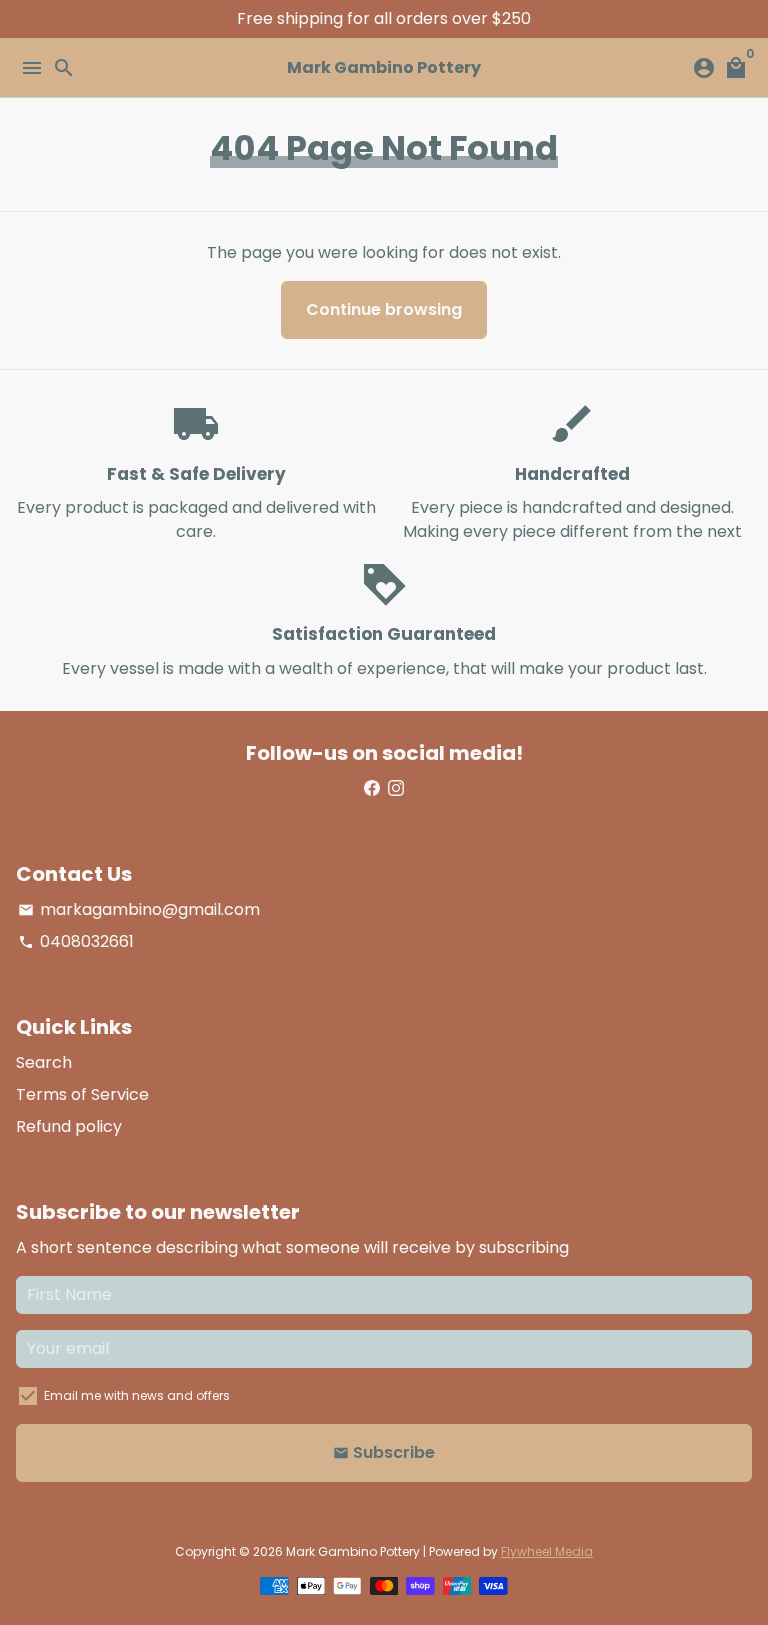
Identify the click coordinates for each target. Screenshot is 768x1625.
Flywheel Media (547, 1551)
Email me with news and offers (137, 1395)
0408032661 (76, 941)
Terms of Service (82, 1094)
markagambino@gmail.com (139, 909)
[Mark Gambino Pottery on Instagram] (396, 788)
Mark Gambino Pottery (353, 1551)
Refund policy (69, 1126)
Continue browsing (384, 309)
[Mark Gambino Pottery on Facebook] (372, 788)
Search (44, 1062)
